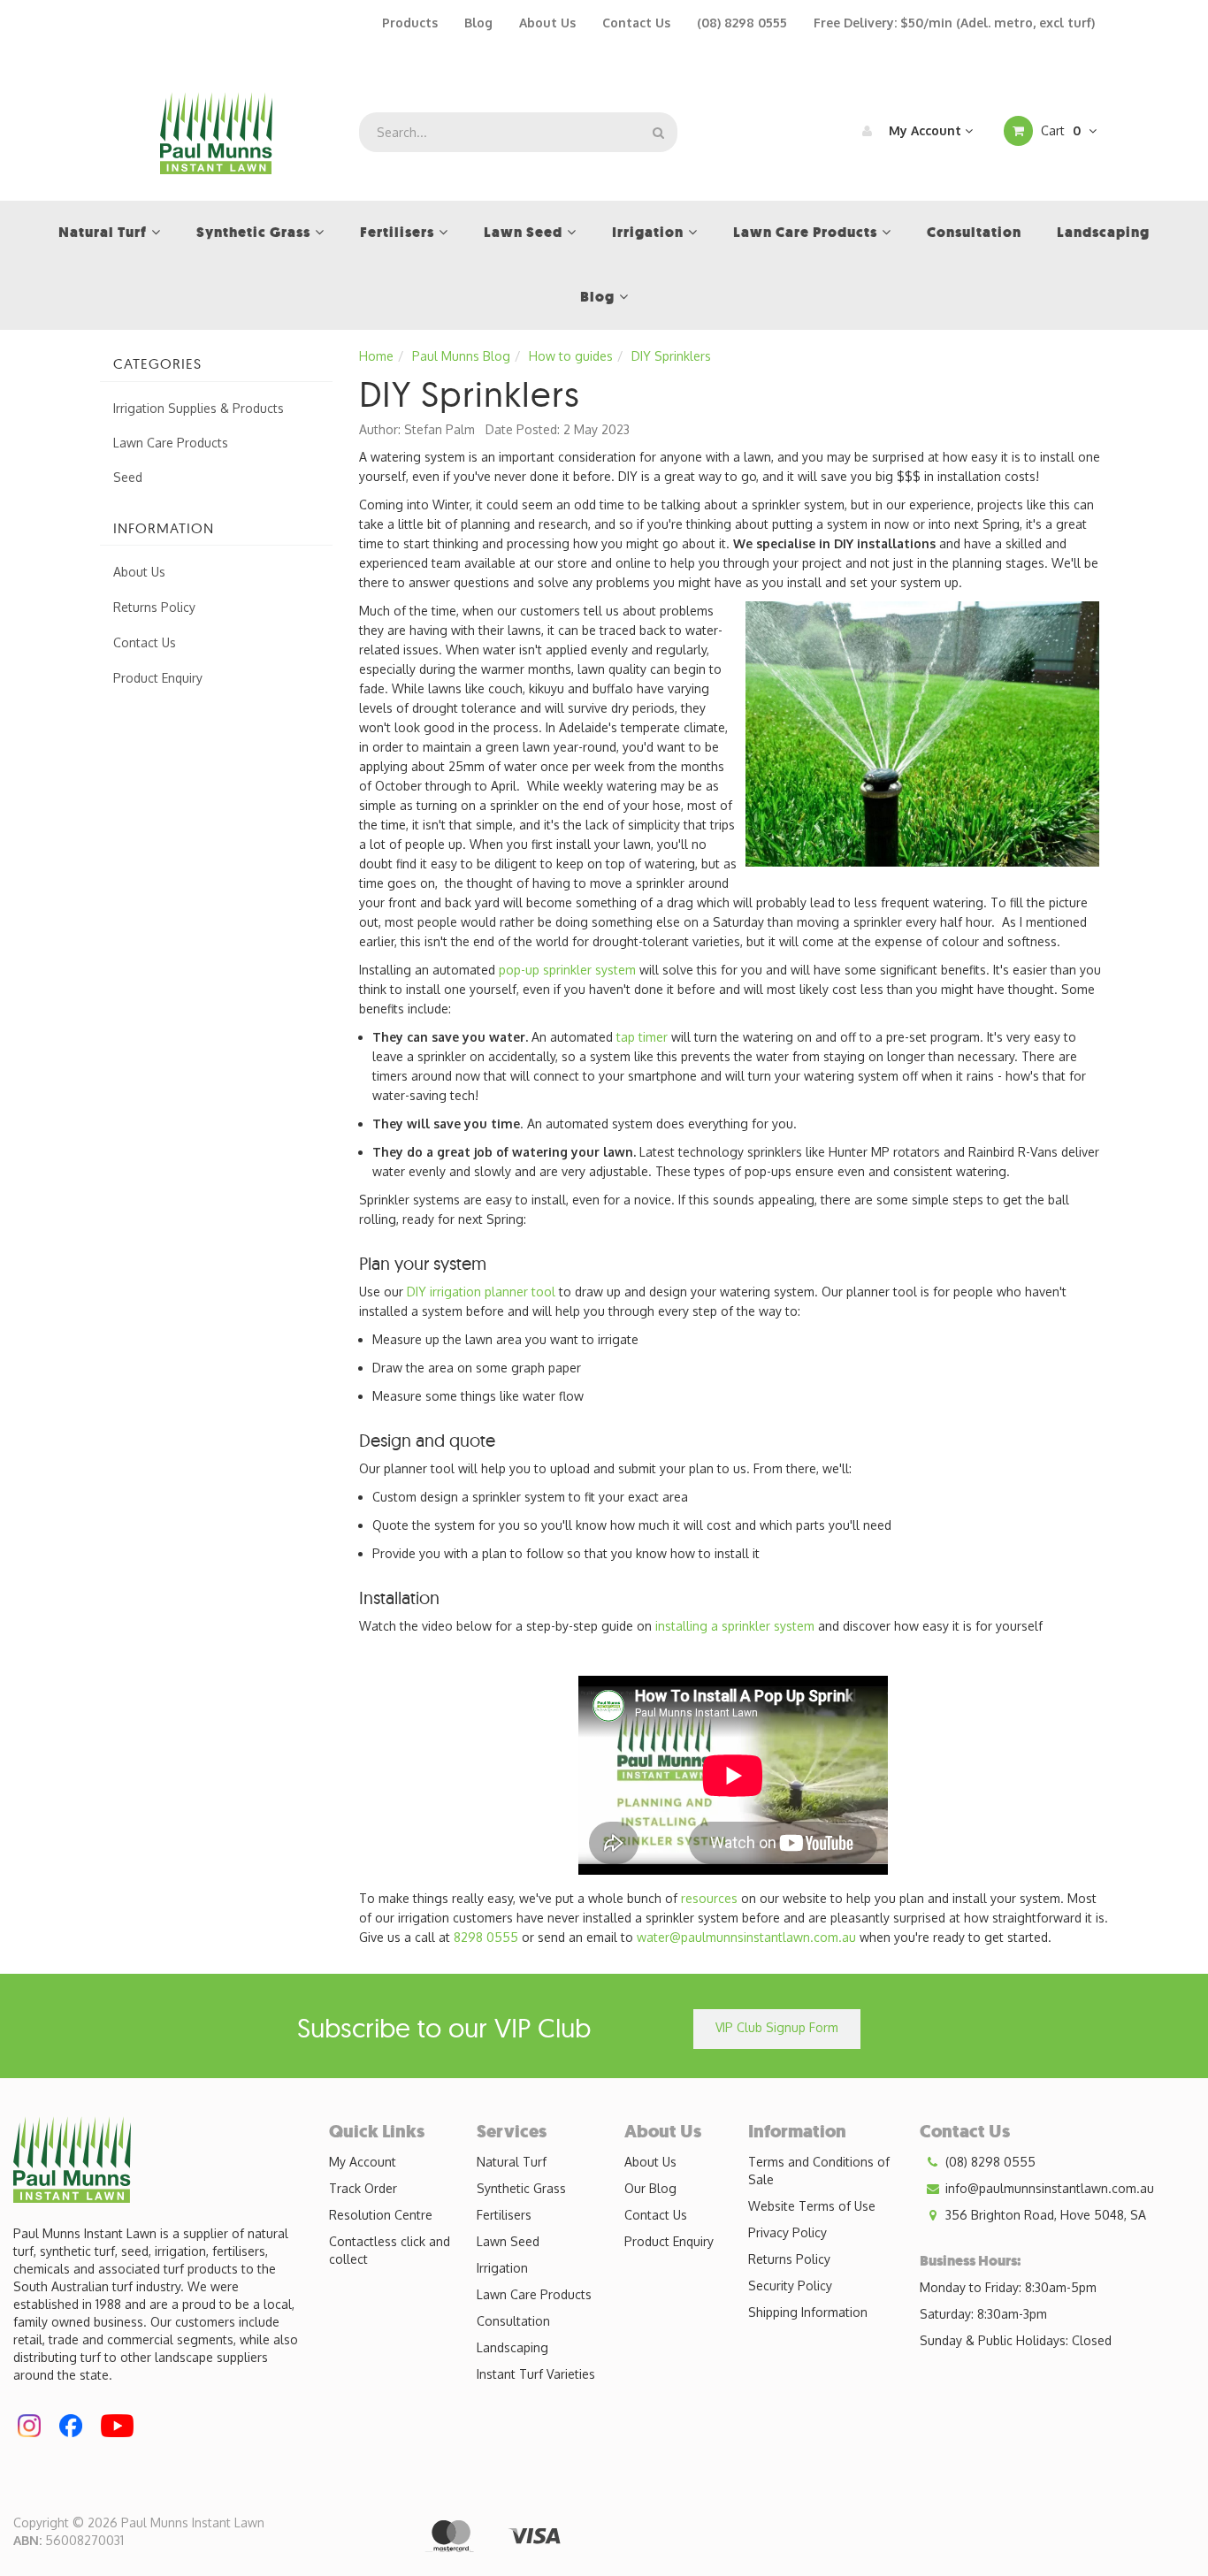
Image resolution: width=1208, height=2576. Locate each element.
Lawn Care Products (171, 443)
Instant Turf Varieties (536, 2374)
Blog (478, 23)
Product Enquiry (158, 678)
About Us (547, 23)
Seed (128, 477)
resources (709, 1898)
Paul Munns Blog (461, 356)
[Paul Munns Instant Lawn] (216, 131)
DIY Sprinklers (671, 356)
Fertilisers (504, 2215)
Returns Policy (154, 607)
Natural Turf (512, 2162)
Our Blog (650, 2188)
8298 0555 (486, 1937)
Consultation (513, 2321)
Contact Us (636, 23)
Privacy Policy (787, 2232)
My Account (925, 130)
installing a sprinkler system (735, 1626)
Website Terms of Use (812, 2206)
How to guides (571, 356)
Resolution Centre (381, 2215)
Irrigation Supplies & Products (199, 408)
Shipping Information (808, 2312)
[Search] (658, 132)
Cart (1059, 130)
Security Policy (790, 2286)
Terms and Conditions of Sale (819, 2171)
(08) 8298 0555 (742, 23)
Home (376, 356)
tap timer (642, 1037)
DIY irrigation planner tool (481, 1292)
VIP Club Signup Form (777, 2027)
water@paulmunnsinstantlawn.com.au (746, 1937)
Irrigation (502, 2268)
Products (410, 23)
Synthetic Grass (521, 2188)
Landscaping (512, 2347)
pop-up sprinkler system (567, 970)
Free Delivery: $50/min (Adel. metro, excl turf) (954, 23)
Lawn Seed (508, 2241)
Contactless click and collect (390, 2250)
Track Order (363, 2188)
